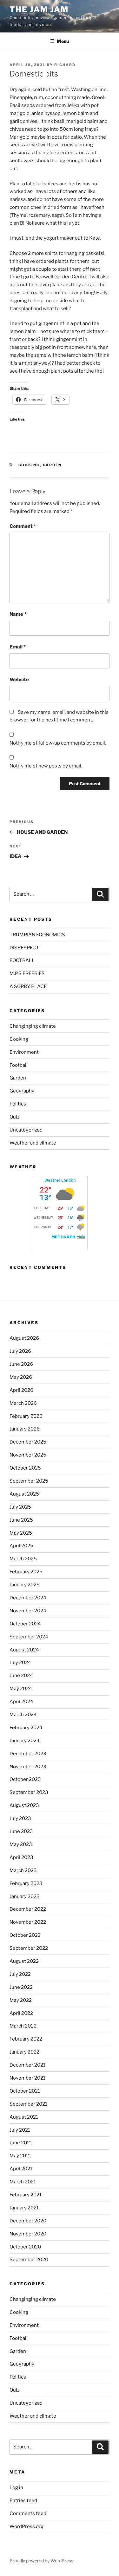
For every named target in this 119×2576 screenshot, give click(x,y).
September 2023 (29, 1792)
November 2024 (28, 1611)
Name (18, 614)
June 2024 (21, 1676)
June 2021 (21, 2143)
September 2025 (29, 1481)
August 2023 (24, 1805)
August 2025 (24, 1494)
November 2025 (28, 1455)
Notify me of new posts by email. (46, 766)
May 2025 (21, 1533)
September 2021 (28, 2104)
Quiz (14, 1117)
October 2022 (25, 1935)
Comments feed (28, 2513)
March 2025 (23, 1559)
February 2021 (26, 2195)
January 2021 (24, 2208)
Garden (52, 465)
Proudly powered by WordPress (41, 2561)
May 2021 (20, 2156)
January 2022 (24, 2052)
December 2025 (28, 1442)
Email (18, 647)
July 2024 (20, 1663)
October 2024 (25, 1624)
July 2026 (20, 1351)
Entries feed (23, 2500)
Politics (18, 1104)
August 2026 (24, 1338)
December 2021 (27, 2065)
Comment (23, 526)
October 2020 (25, 2247)
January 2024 (25, 1741)
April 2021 (21, 2169)
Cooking (29, 465)
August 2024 (24, 1650)
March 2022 (23, 2026)
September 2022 (29, 1948)
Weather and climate (33, 1143)
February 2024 (26, 1728)
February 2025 (26, 1572)
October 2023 (25, 1779)
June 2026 (21, 1364)
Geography (22, 1091)
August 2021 (24, 2117)
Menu (63, 41)
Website (19, 680)
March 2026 (23, 1403)
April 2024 (21, 1702)
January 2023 (25, 1896)
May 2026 (21, 1377)
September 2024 (29, 1637)
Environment (24, 1052)
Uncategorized (26, 1130)
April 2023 (21, 1857)
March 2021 (23, 2182)
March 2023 (23, 1870)
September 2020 (29, 2260)
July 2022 (20, 1974)
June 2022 (21, 1987)
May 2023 (21, 1844)
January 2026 (25, 1429)
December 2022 (28, 1909)
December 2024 (28, 1598)
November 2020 (28, 2234)
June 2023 (21, 1831)
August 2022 (24, 1961)
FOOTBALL (22, 960)
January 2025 (25, 1585)
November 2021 (27, 2078)
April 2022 (21, 2013)
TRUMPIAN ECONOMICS (37, 935)
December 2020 (28, 2221)
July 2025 (20, 1507)
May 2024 (21, 1689)
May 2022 (21, 2000)
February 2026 (26, 1416)
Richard (65, 65)
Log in (16, 2487)
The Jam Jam (39, 9)
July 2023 (20, 1818)
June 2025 (21, 1520)
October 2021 (25, 2091)
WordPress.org (26, 2526)
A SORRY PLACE (28, 986)
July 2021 (20, 2130)
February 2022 (26, 2039)
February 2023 (26, 1883)
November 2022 (28, 1922)
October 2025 (25, 1468)
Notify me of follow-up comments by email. (58, 743)
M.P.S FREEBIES (27, 973)
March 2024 (23, 1715)
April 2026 (21, 1390)
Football (19, 1065)
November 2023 (28, 1767)
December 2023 (28, 1754)
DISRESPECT (24, 948)
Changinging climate (33, 1026)
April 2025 (21, 1546)
